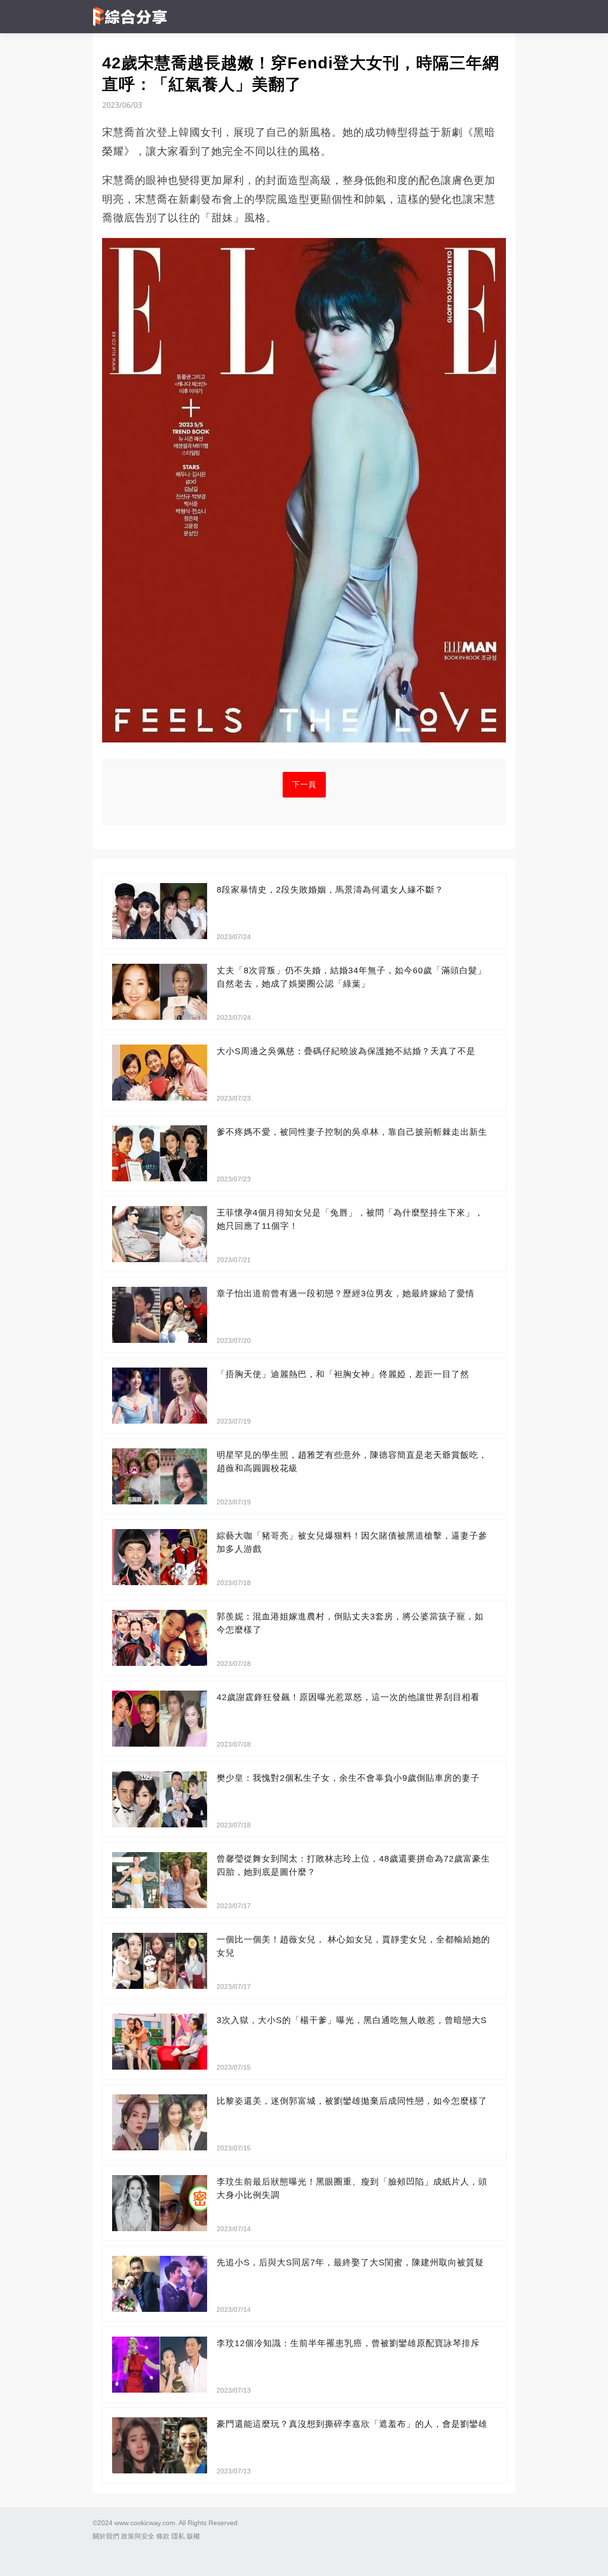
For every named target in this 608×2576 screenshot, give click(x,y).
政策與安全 (138, 2536)
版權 (193, 2536)
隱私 (178, 2536)
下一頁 (304, 784)
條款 (163, 2536)
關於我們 (106, 2536)
